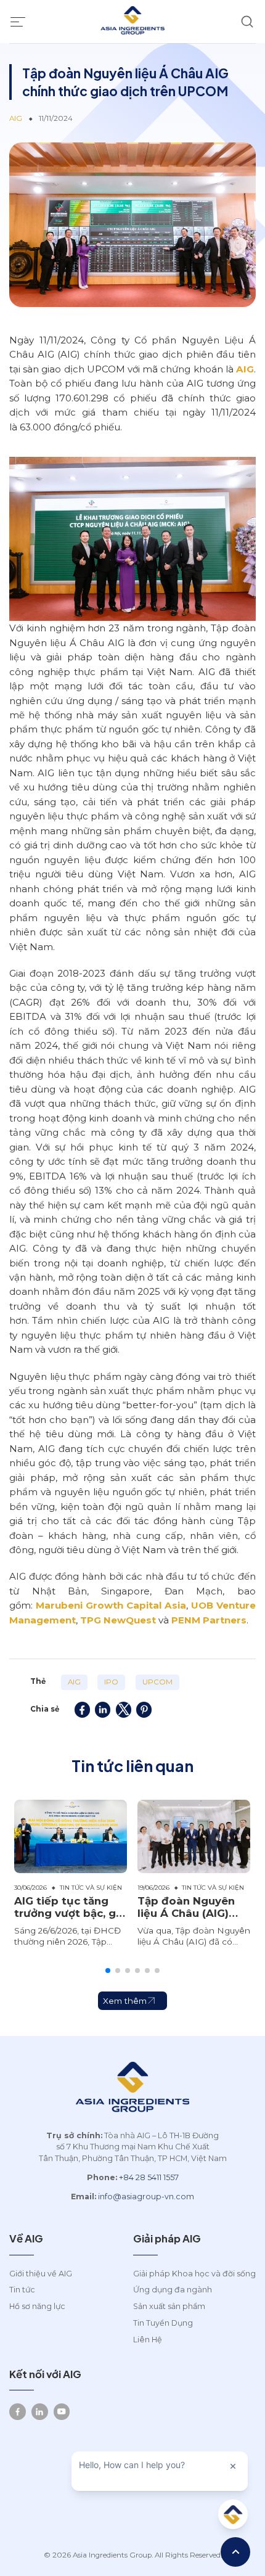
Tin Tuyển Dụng (163, 2323)
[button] (108, 1971)
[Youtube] (62, 2412)
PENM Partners (209, 1620)
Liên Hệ (148, 2340)
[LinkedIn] (40, 2412)
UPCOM (157, 1682)
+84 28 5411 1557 (149, 2177)
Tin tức (22, 2290)
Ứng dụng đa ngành (173, 2290)
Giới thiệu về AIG (41, 2274)
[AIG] (132, 22)
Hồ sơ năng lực (37, 2306)
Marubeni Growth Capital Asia (111, 1605)
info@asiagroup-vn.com (146, 2197)
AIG (245, 369)
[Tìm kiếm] (247, 22)
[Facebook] (18, 2412)
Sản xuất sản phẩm (169, 2306)
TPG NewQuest (118, 1620)
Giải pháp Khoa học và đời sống (194, 2274)
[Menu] (18, 22)
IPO (111, 1682)
